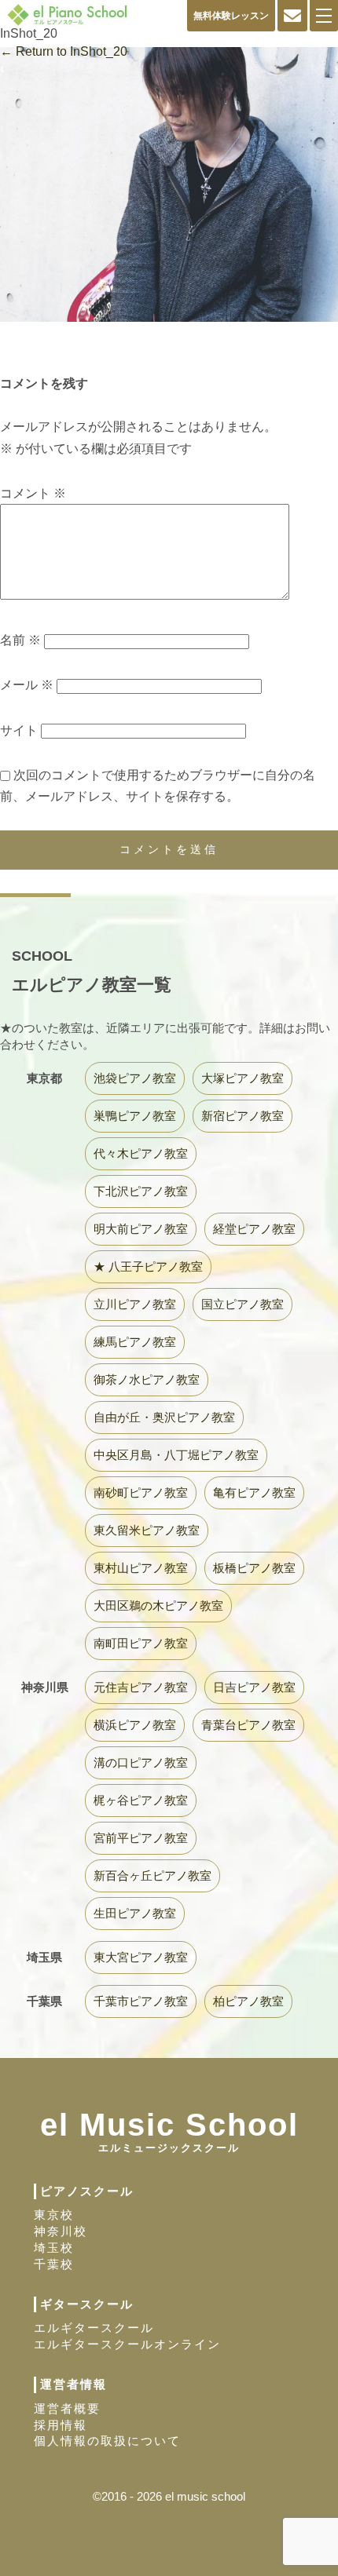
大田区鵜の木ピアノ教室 (158, 1605)
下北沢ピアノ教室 (141, 1191)
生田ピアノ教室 (135, 1913)
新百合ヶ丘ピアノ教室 (152, 1875)
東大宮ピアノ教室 (141, 1957)
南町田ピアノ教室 (141, 1643)
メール (27, 685)
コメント (33, 493)
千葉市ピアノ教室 (141, 2001)
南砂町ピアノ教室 (141, 1492)
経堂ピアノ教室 (254, 1229)
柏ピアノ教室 (248, 2001)
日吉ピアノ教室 (254, 1687)
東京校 (54, 2215)
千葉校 (54, 2264)
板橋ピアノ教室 (254, 1568)
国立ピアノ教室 (242, 1304)
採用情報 (61, 2425)
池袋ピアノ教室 (135, 1078)
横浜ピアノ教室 (135, 1725)
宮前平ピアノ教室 (141, 1838)
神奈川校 (61, 2231)
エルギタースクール (94, 2328)
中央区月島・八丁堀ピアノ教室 (176, 1455)
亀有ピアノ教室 (254, 1492)
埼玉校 (54, 2248)
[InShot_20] (169, 341)
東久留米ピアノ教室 (147, 1530)
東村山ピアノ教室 (141, 1568)
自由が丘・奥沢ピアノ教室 (164, 1417)
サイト (19, 730)
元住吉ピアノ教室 (141, 1687)
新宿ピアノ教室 (242, 1116)
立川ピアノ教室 (135, 1304)
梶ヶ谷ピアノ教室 (141, 1800)
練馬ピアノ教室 (135, 1342)
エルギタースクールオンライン (127, 2344)
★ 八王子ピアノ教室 (148, 1266)
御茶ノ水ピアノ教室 (147, 1379)
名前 (20, 640)
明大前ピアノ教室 (141, 1229)
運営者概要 (67, 2408)
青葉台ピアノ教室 (248, 1725)
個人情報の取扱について (107, 2441)
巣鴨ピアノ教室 (135, 1116)
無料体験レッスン (231, 16)
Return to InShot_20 (64, 51)
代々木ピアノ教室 (141, 1153)
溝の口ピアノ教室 (141, 1762)
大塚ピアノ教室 (242, 1078)
